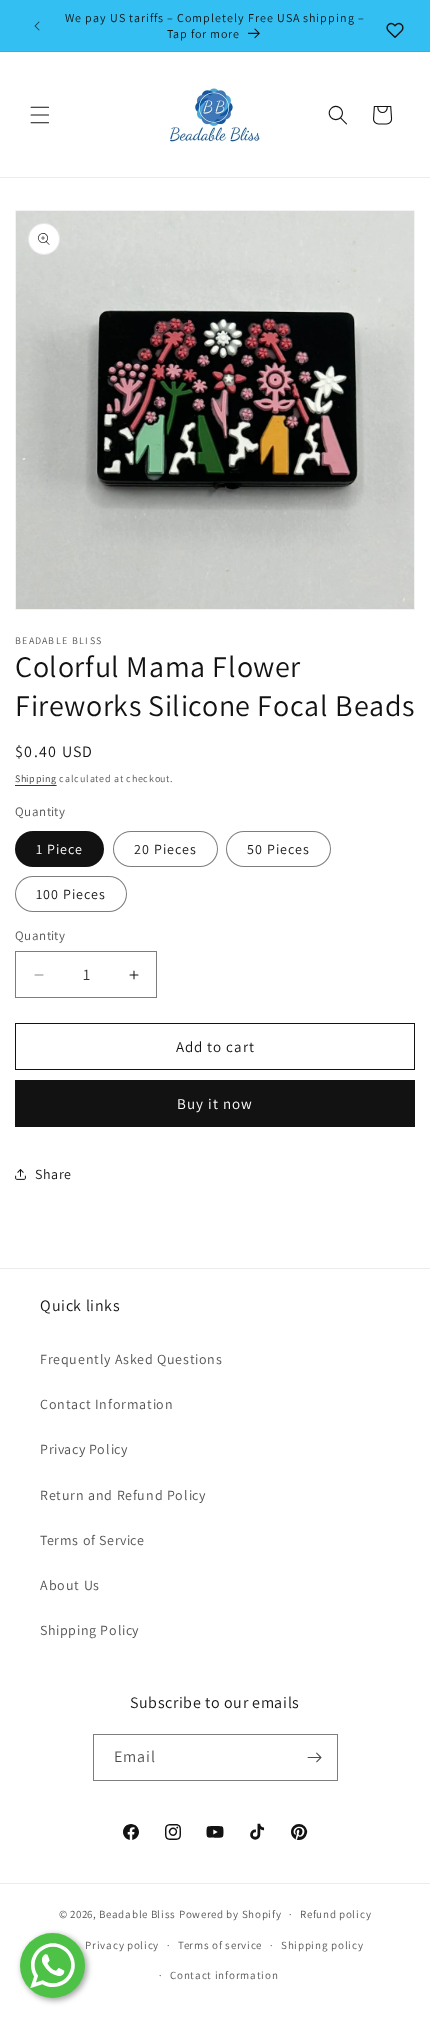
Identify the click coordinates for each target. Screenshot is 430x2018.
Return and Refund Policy (122, 1495)
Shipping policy (322, 1945)
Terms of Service (92, 1540)
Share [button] (53, 1174)
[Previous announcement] (37, 26)
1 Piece (59, 849)
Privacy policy (122, 1945)
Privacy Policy (83, 1449)
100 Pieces (71, 894)
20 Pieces (165, 849)
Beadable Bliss (137, 1914)
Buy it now (215, 1103)
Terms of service (220, 1945)
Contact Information (106, 1404)
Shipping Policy (89, 1630)
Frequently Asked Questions (131, 1359)
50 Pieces (278, 849)
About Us (70, 1585)
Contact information (224, 1975)
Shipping (36, 778)
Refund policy (335, 1914)
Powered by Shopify (230, 1914)
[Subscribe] (315, 1757)
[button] (40, 115)
